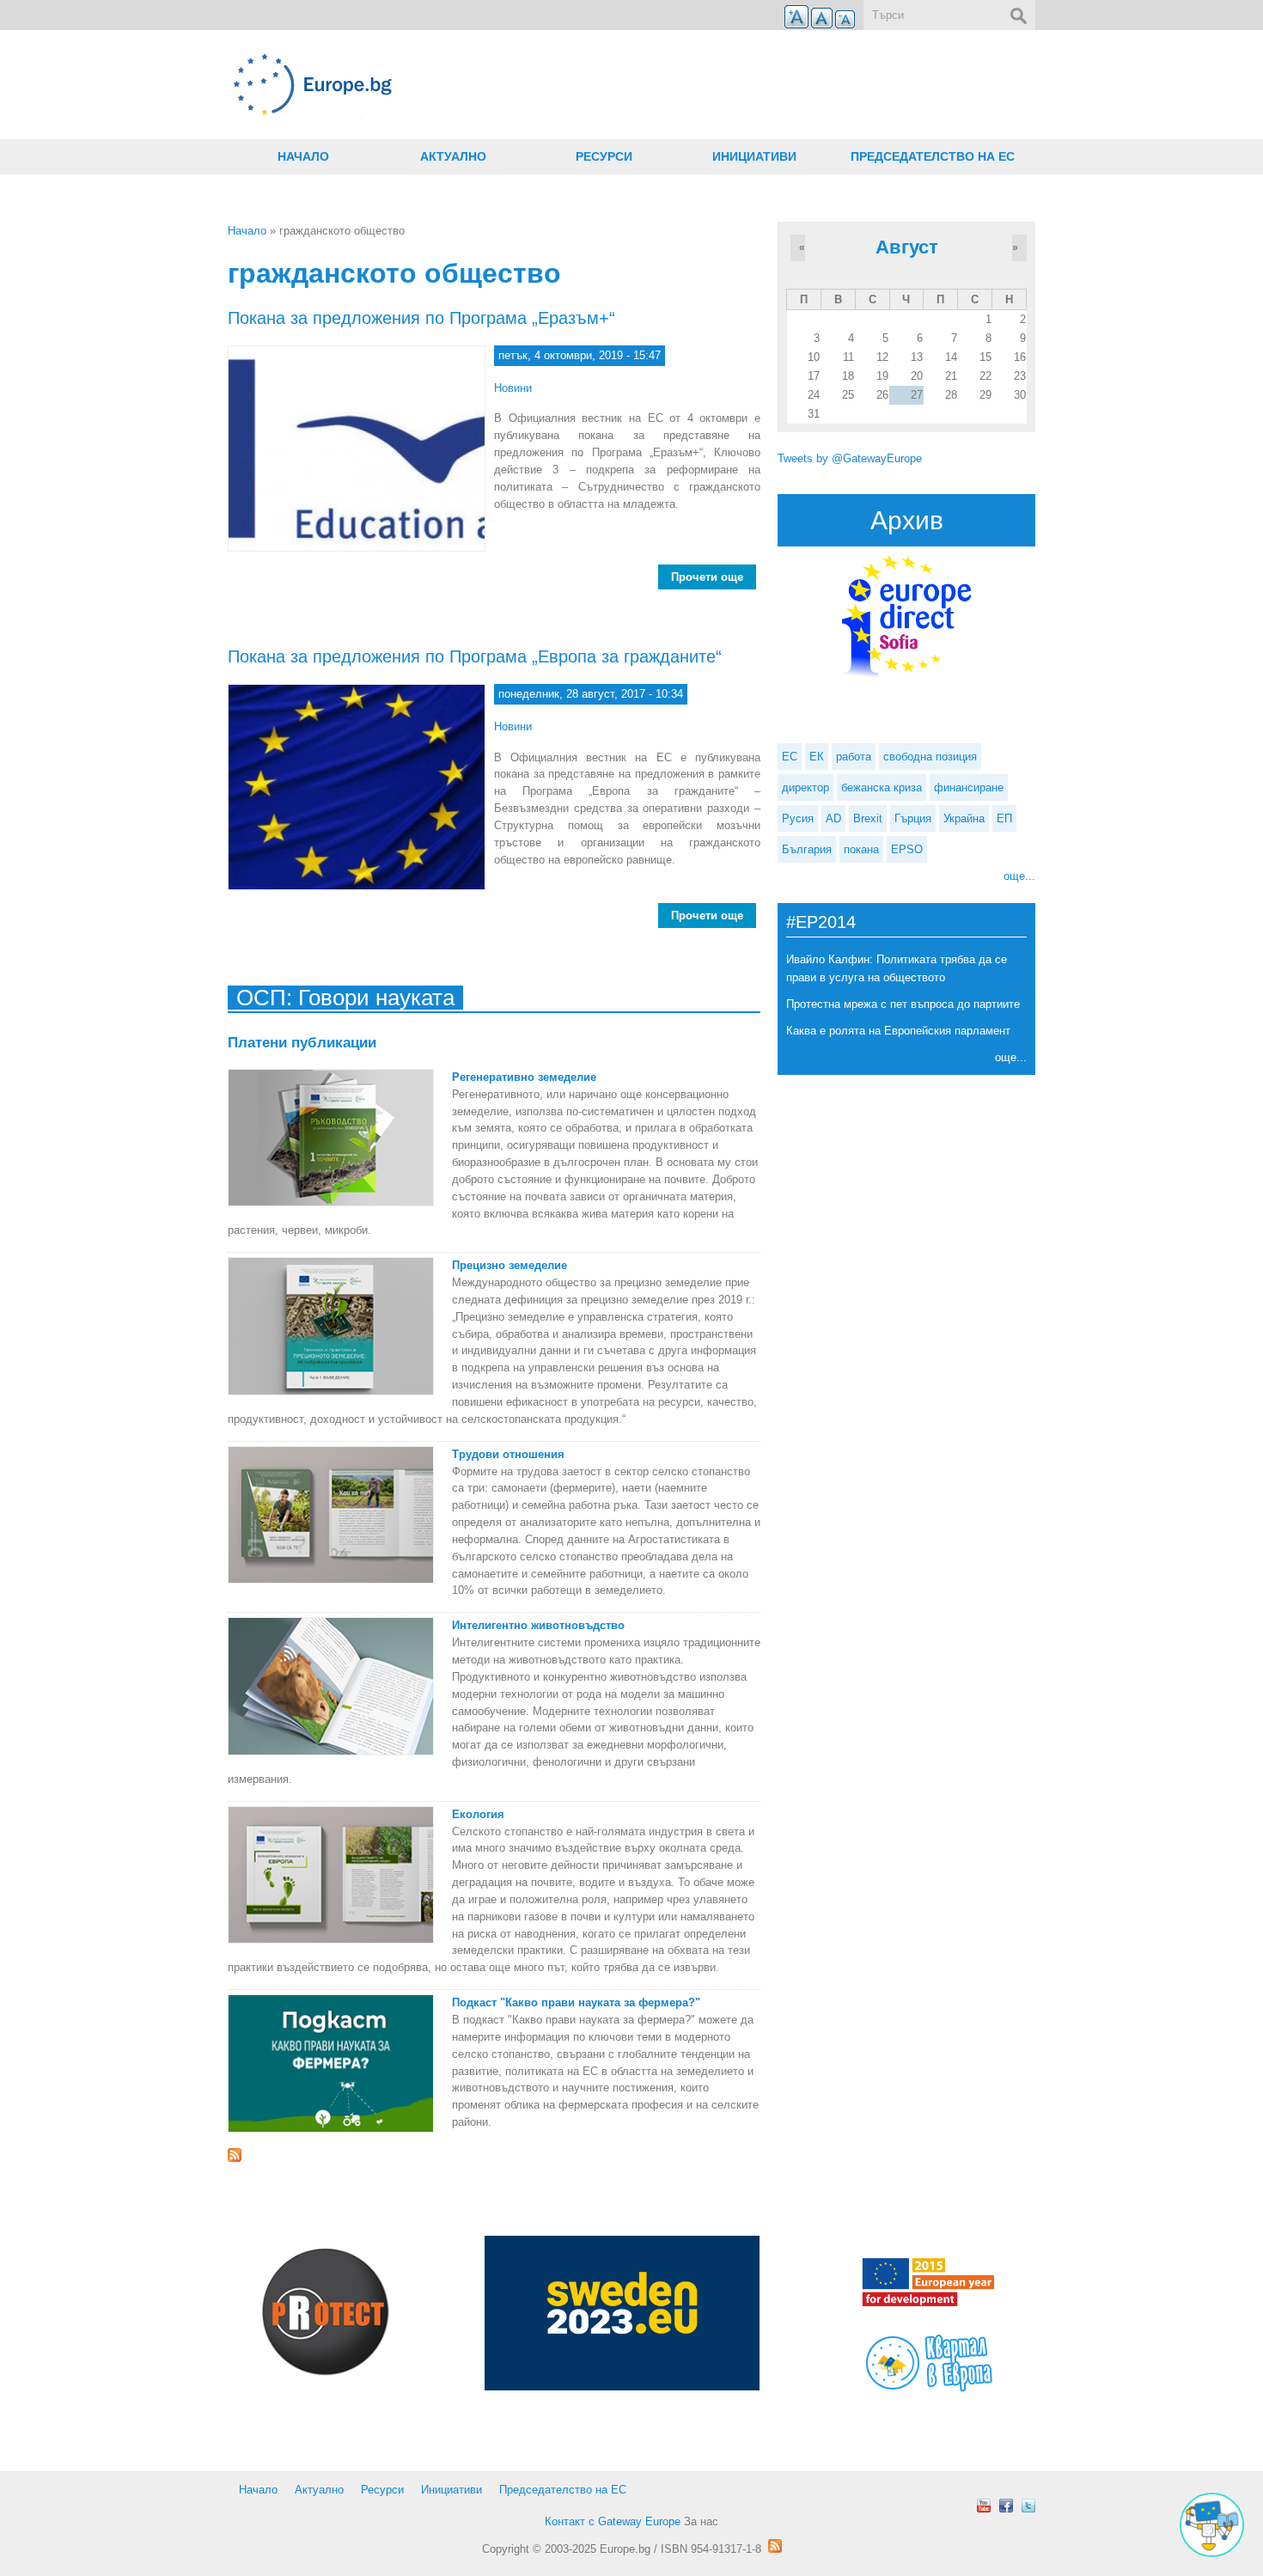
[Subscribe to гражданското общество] (494, 2155)
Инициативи (754, 156)
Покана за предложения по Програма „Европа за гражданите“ (475, 656)
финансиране (969, 787)
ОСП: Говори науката (345, 998)
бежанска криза (882, 787)
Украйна (964, 818)
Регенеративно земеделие (524, 1077)
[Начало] (494, 85)
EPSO (907, 849)
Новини (513, 388)
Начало (303, 156)
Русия (798, 818)
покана (861, 849)
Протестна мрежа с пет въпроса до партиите (903, 1004)
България (807, 849)
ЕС (790, 757)
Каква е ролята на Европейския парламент (898, 1031)
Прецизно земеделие (509, 1265)
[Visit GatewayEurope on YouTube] (984, 2506)
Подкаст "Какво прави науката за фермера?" (576, 2002)
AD (833, 818)
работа (854, 757)
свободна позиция (930, 757)
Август (907, 247)
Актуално (453, 156)
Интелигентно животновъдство (538, 1625)
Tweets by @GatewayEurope (850, 458)
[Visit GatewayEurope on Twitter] (1028, 2506)
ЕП (1004, 818)
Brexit (868, 818)
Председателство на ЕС (933, 156)
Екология (478, 1814)
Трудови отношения (508, 1454)
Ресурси (604, 156)
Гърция (913, 818)
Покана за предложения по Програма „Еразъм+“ (421, 318)
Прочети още (714, 577)
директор (805, 787)
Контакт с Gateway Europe (613, 2521)
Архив (907, 520)
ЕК (817, 757)
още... (1019, 876)
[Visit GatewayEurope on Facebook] (1006, 2506)
